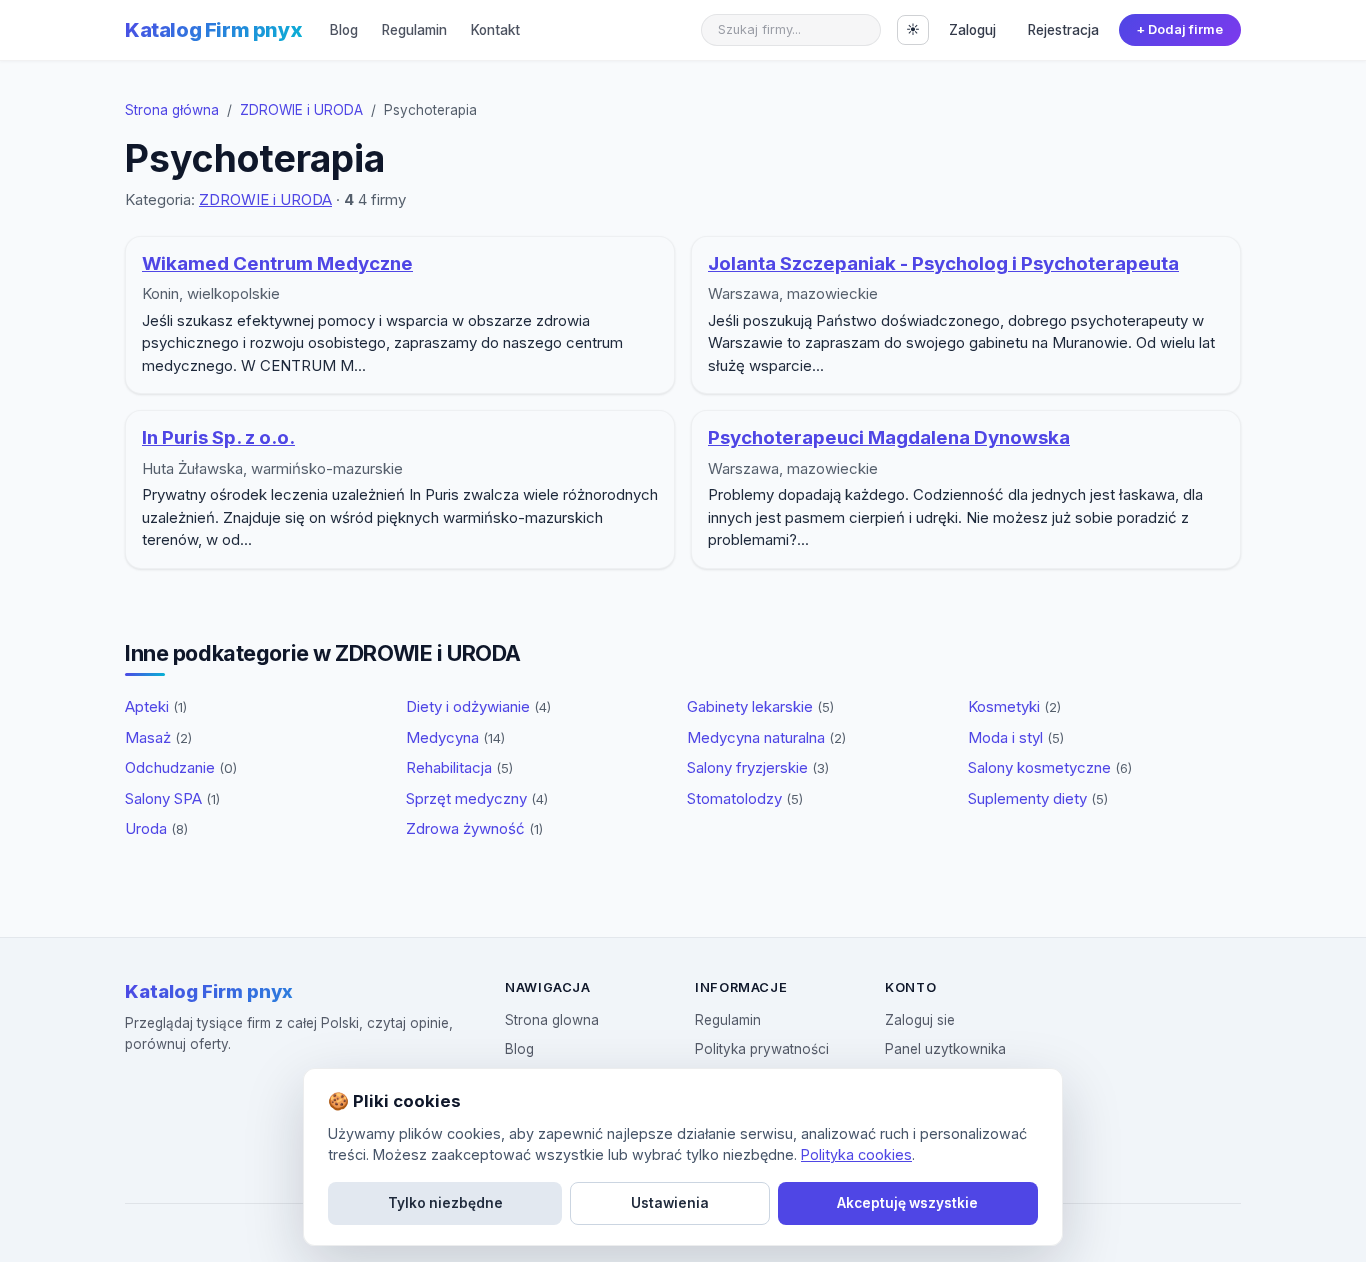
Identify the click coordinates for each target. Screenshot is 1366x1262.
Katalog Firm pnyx (213, 30)
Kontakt (495, 30)
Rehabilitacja (459, 767)
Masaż (158, 737)
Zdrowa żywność (474, 828)
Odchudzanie (181, 767)
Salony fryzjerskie (758, 767)
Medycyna (455, 737)
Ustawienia (670, 1203)
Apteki (156, 706)
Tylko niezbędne (445, 1203)
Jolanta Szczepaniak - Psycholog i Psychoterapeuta (943, 263)
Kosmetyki (1014, 706)
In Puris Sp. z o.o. (218, 437)
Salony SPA (172, 798)
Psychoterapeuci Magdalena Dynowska (889, 437)
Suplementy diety (1038, 798)
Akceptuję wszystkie (907, 1203)
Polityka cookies (856, 1154)
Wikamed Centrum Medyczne (277, 263)
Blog (344, 30)
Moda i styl (1016, 737)
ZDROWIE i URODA (301, 110)
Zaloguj (972, 30)
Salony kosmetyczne (1050, 767)
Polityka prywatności (762, 1049)
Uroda (156, 828)
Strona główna (172, 110)
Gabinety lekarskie (760, 706)
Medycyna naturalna (766, 737)
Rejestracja (1063, 30)
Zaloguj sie (920, 1020)
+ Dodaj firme (1179, 29)
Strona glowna (552, 1020)
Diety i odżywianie (478, 706)
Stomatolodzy (745, 798)
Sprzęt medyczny (477, 798)
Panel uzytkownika (945, 1049)
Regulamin (414, 30)
